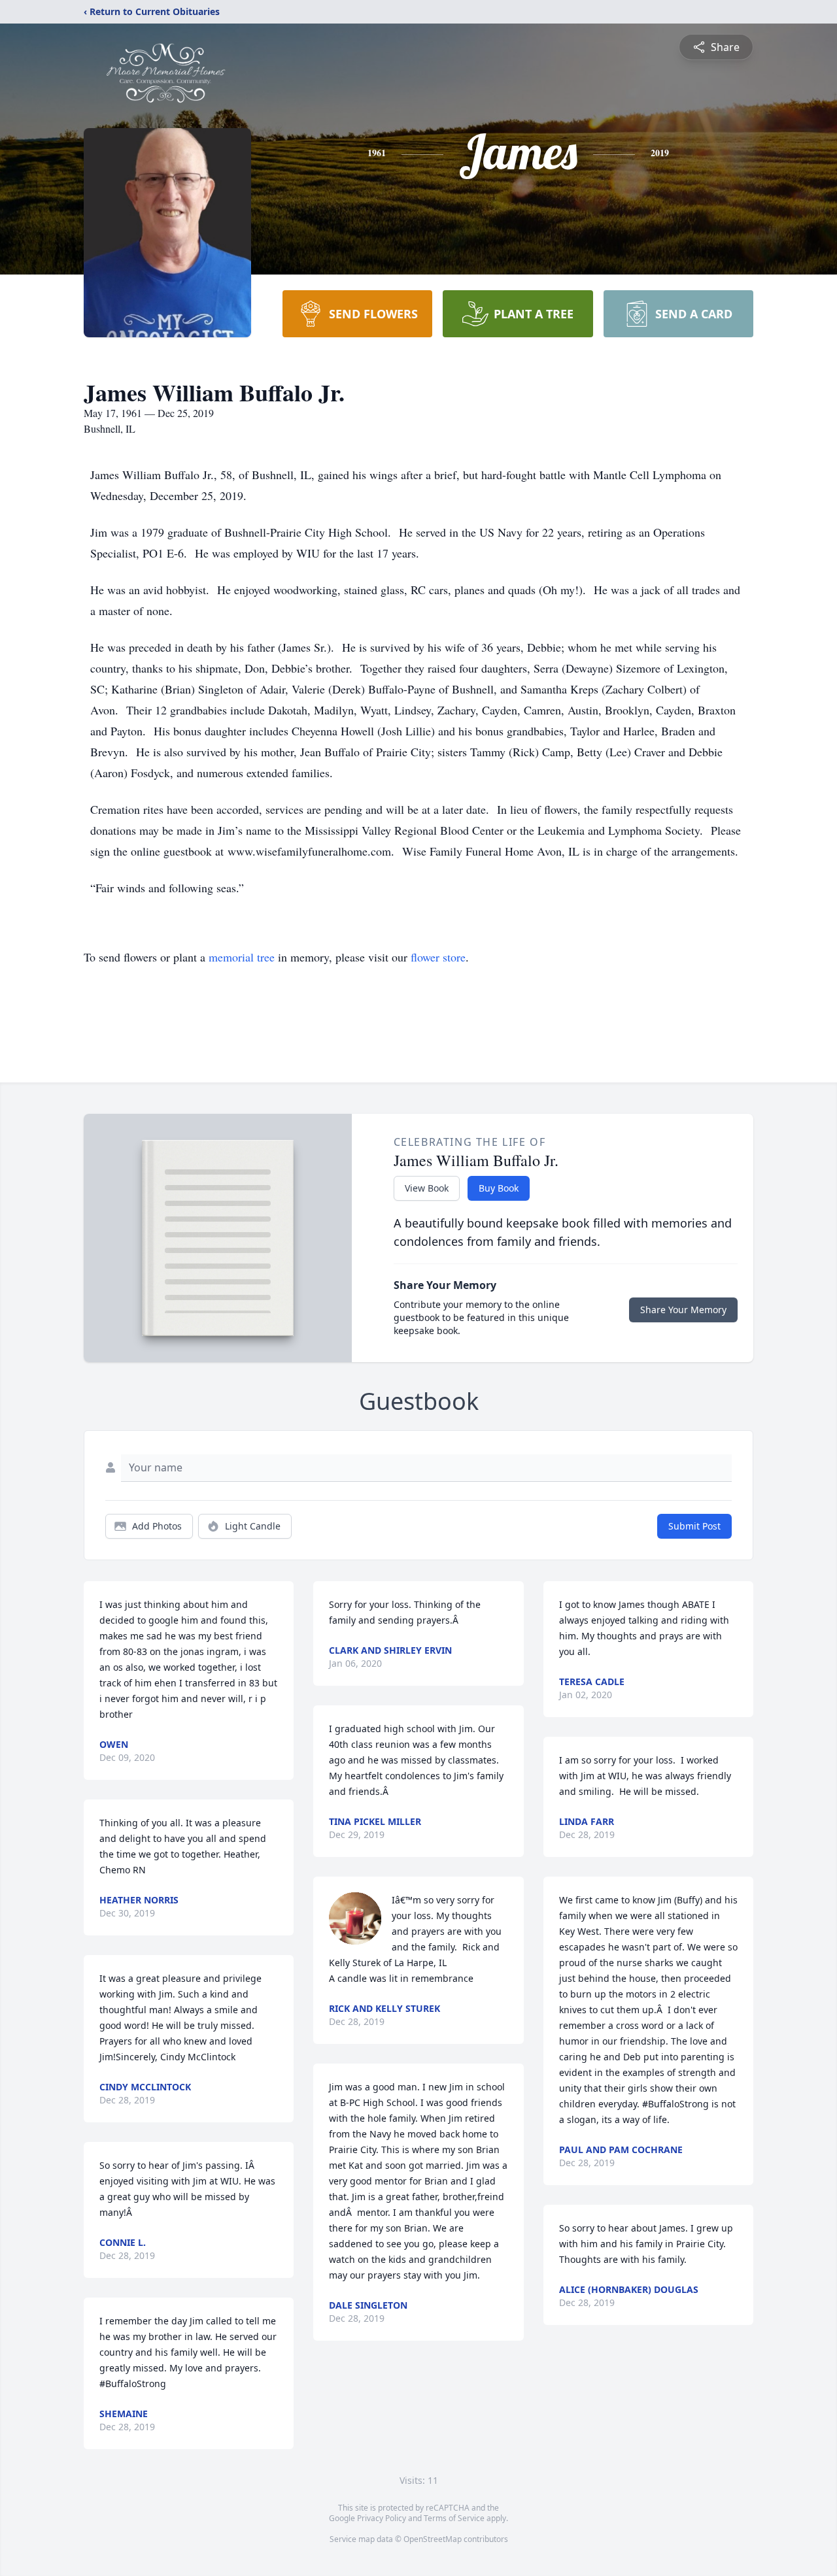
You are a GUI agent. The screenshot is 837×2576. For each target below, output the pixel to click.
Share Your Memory (683, 1310)
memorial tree (242, 957)
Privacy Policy (382, 2518)
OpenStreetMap (433, 2539)
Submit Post (694, 1526)
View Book (427, 1188)
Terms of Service (454, 2518)
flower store (438, 957)
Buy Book (499, 1188)
